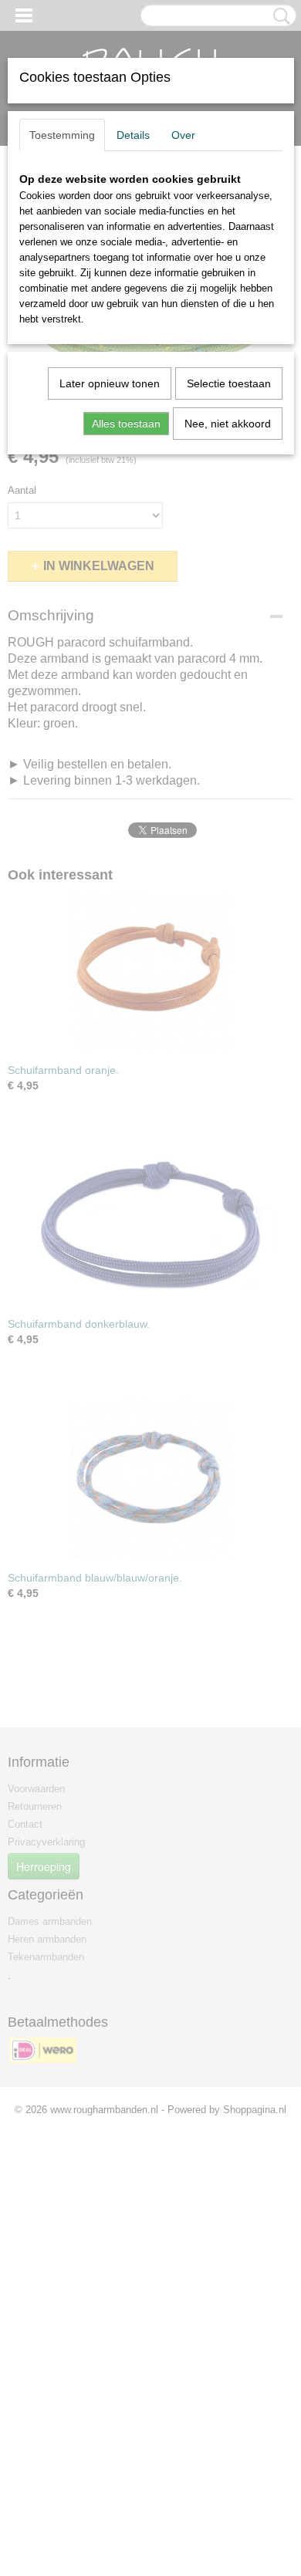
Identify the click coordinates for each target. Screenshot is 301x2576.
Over (183, 135)
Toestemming (62, 135)
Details (133, 135)
